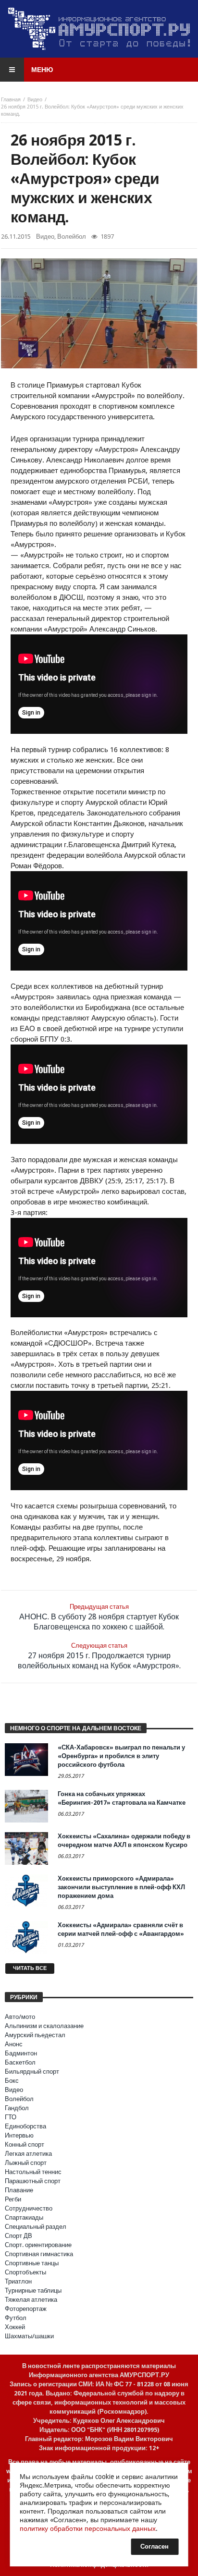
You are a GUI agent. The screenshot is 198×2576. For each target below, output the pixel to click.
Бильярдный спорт (32, 2072)
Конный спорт (25, 2145)
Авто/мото (20, 2017)
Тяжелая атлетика (31, 2300)
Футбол (16, 2318)
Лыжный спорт (26, 2163)
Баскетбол (20, 2062)
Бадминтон (21, 2053)
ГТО (11, 2117)
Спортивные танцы (32, 2263)
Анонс (14, 2044)
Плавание (19, 2190)
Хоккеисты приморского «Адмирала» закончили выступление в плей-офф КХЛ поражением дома (121, 1887)
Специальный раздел (36, 2227)
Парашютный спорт (33, 2181)
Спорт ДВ (19, 2236)
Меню (42, 70)
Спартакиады (24, 2218)
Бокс (12, 2081)
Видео (35, 100)
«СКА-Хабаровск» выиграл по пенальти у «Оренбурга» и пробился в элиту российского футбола (121, 1756)
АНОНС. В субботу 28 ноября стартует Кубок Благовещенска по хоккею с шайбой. (99, 1617)
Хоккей (15, 2327)
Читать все (30, 1968)
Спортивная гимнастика (39, 2254)
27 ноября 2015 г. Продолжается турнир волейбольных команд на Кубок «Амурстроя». (99, 1656)
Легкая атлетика (28, 2154)
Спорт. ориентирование (38, 2245)
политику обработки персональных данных (88, 2528)
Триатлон (18, 2281)
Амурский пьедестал (35, 2035)
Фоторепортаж (26, 2309)
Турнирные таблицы (33, 2290)
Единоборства (25, 2126)
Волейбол (72, 237)
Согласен (155, 2546)
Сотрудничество (29, 2208)
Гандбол (17, 2108)
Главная (11, 100)
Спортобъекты (25, 2272)
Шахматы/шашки (29, 2336)
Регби (13, 2199)
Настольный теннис (33, 2172)
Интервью (19, 2135)
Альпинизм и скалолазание (44, 2026)
